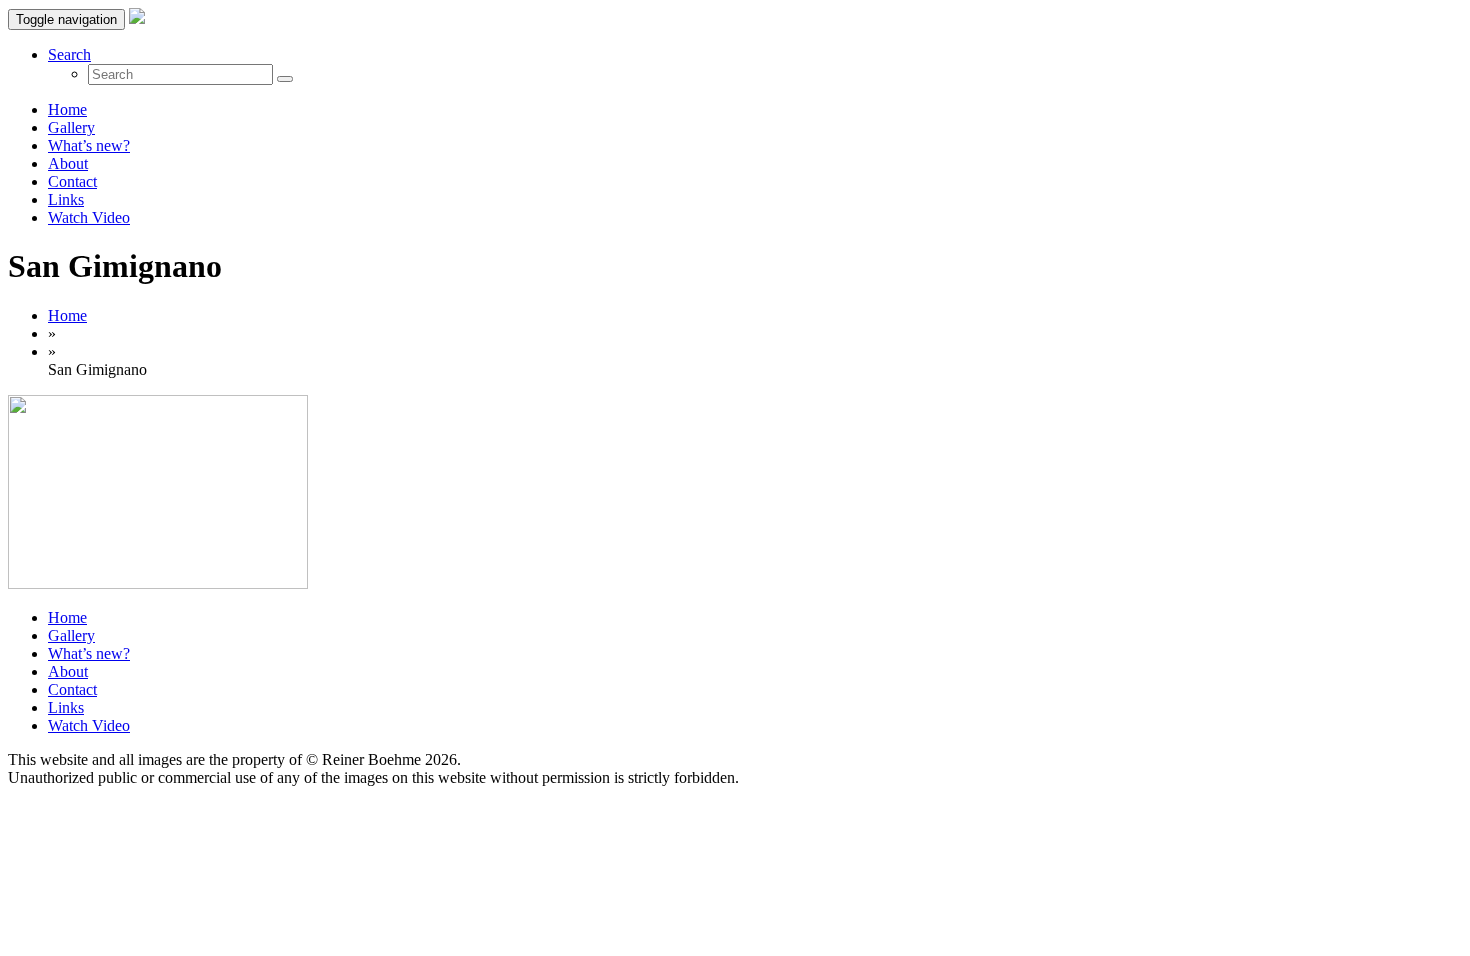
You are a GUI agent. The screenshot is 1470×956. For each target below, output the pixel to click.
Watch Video (89, 217)
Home (67, 109)
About (68, 163)
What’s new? (89, 145)
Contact (72, 181)
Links (66, 199)
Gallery (71, 127)
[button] (69, 54)
